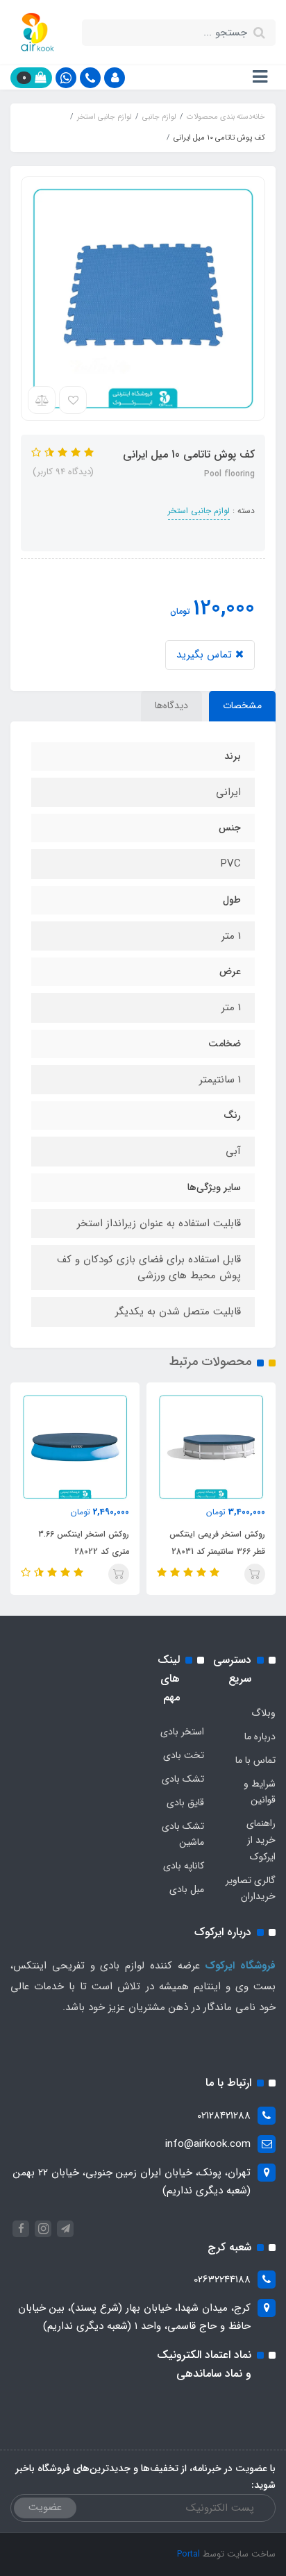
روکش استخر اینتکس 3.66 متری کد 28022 (84, 1543)
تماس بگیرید (206, 655)
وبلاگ (263, 1713)
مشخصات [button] (242, 705)
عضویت (45, 2507)
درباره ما (260, 1737)
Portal (188, 2554)
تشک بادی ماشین (183, 1834)
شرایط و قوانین (260, 1792)
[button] (115, 78)
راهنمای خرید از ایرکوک (261, 1840)
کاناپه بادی (184, 1866)
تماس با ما (255, 1760)
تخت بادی (184, 1755)
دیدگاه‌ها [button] (171, 705)
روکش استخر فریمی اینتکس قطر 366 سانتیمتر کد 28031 (217, 1543)
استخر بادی (182, 1732)
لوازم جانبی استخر (199, 511)
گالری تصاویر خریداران (251, 1889)
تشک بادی (183, 1779)
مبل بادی (187, 1889)
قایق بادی (185, 1803)
